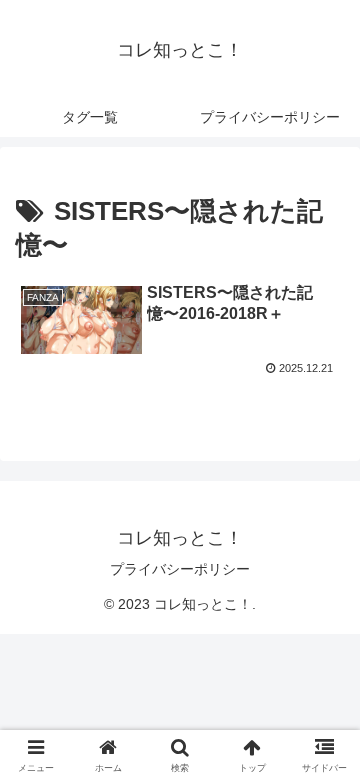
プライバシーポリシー (180, 569)
